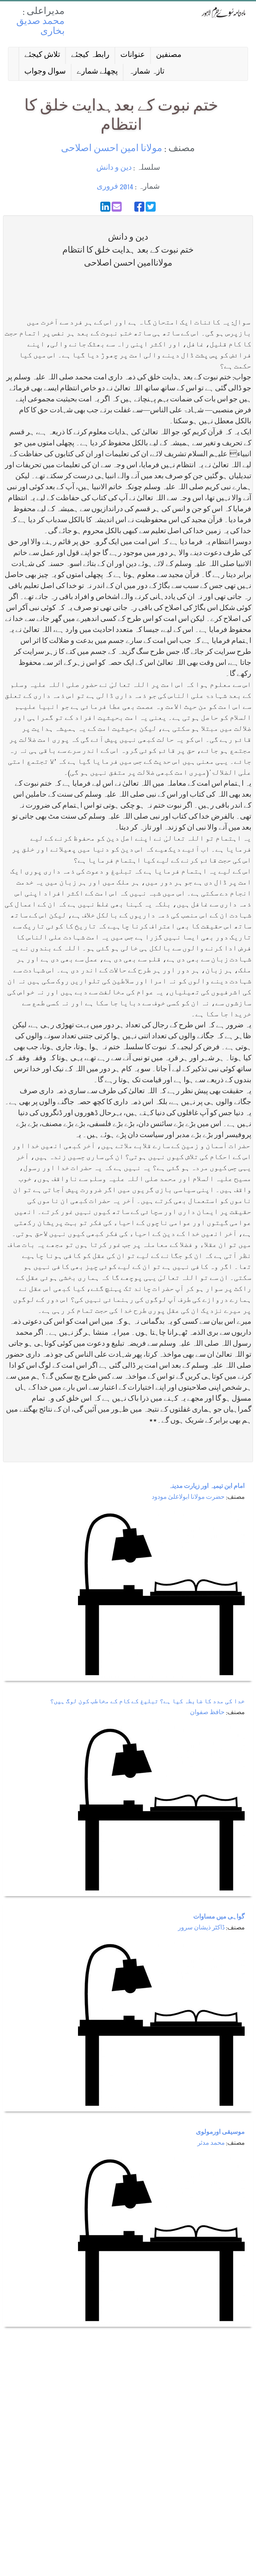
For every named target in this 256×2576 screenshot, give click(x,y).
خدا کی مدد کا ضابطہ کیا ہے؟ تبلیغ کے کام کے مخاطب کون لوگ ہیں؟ (147, 1702)
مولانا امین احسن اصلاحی (112, 149)
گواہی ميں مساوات (219, 1917)
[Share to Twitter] (151, 207)
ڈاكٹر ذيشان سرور (201, 1928)
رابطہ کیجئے (90, 55)
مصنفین (169, 55)
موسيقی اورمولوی (220, 2133)
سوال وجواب (45, 72)
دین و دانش (114, 168)
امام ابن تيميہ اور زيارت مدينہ (207, 1487)
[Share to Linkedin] (105, 207)
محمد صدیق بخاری (40, 27)
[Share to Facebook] (139, 207)
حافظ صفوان (207, 1713)
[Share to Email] (117, 207)
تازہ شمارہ (146, 72)
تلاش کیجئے (42, 55)
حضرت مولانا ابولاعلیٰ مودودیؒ (188, 1498)
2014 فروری (115, 187)
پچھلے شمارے (97, 72)
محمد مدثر (211, 2144)
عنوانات (133, 55)
